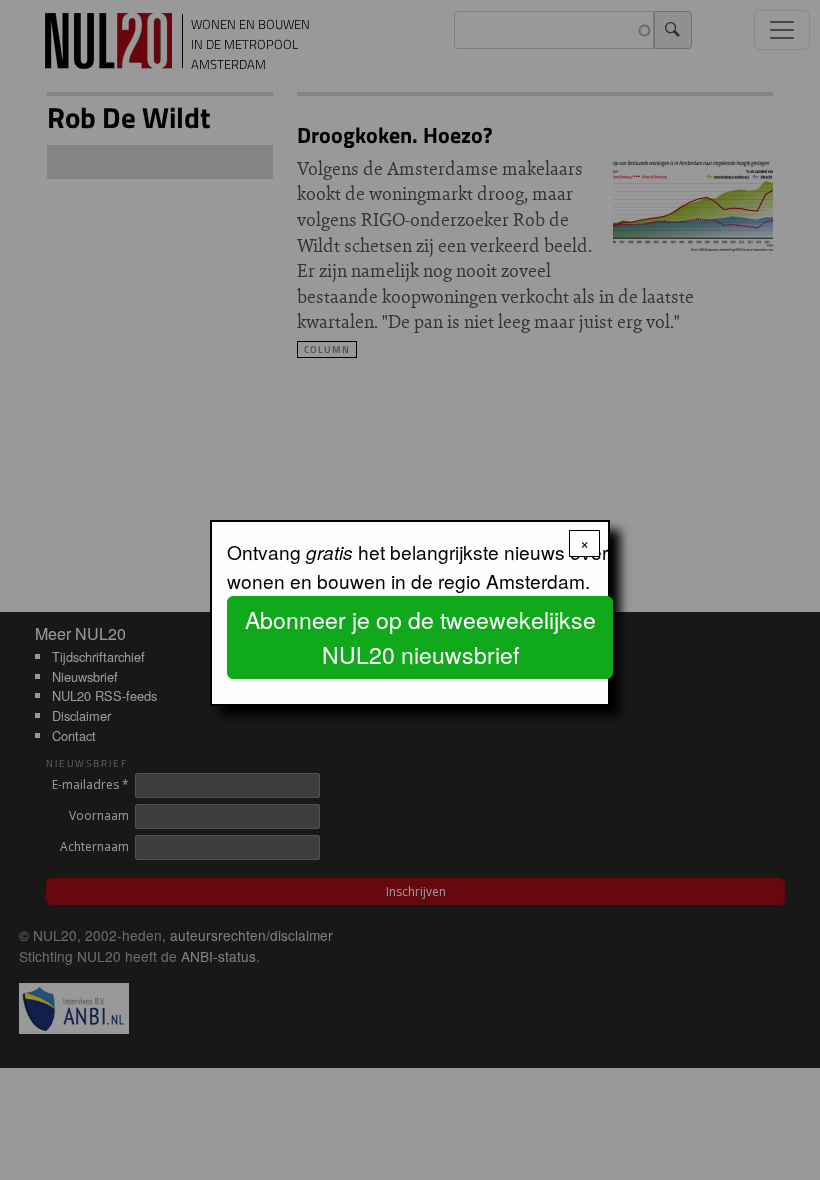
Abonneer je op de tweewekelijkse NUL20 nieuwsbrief (420, 637)
